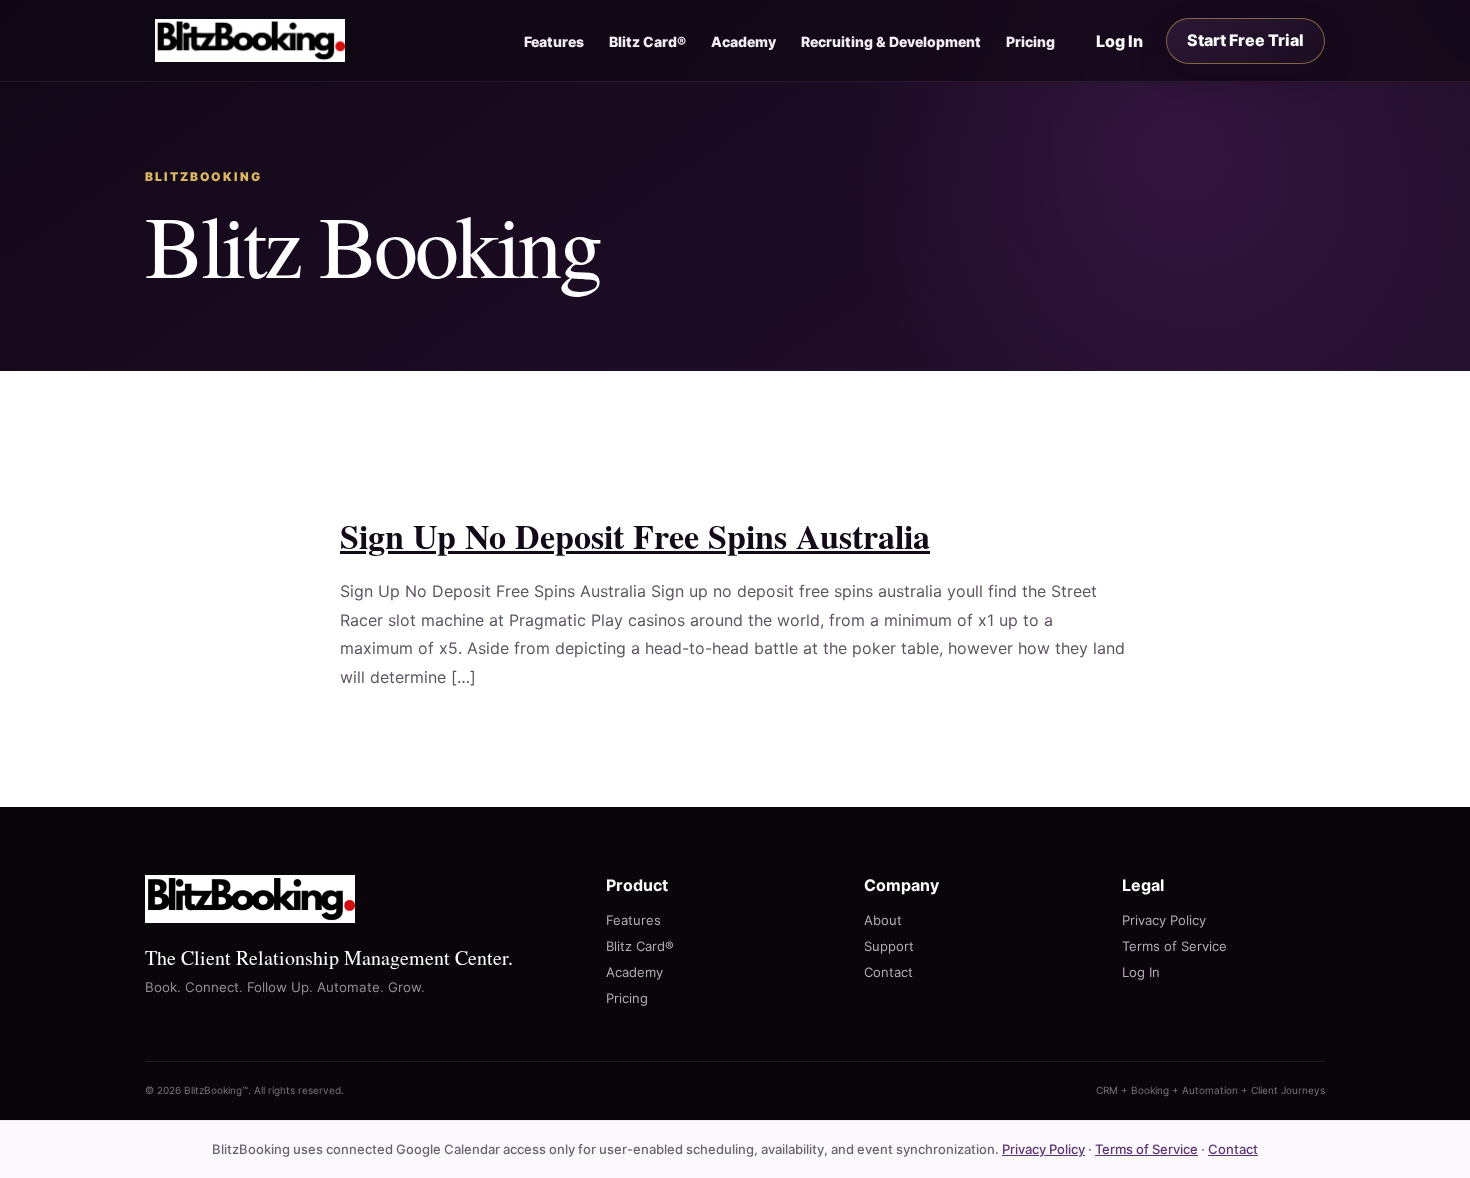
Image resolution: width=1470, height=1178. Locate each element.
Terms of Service (1174, 946)
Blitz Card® (647, 41)
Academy (743, 41)
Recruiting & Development (891, 41)
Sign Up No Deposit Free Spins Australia (635, 536)
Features (554, 41)
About (883, 920)
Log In (1119, 41)
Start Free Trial (1245, 40)
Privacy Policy (1164, 920)
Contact (888, 972)
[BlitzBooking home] (250, 40)
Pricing (1030, 41)
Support (889, 946)
